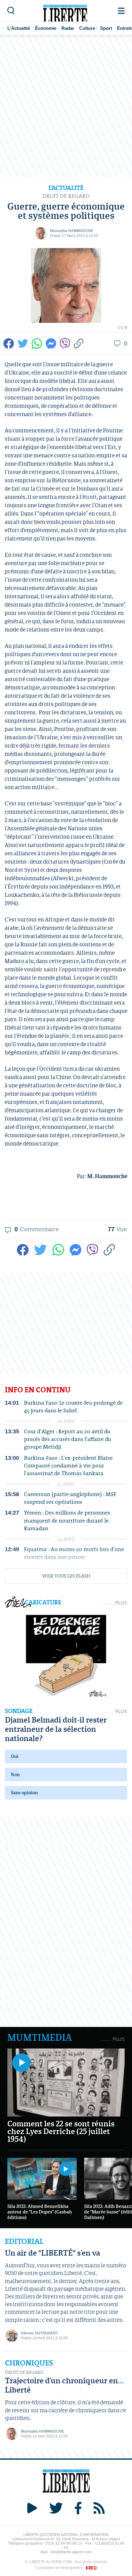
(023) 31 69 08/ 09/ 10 (64, 2543)
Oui (15, 1756)
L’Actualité (19, 28)
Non (15, 1774)
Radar (68, 28)
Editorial (24, 2241)
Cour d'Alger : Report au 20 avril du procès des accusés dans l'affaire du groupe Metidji (68, 1439)
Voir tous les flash (66, 1576)
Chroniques (29, 2363)
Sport (106, 28)
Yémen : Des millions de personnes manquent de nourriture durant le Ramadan (67, 1520)
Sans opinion (24, 1793)
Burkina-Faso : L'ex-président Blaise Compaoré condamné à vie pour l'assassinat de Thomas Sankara (68, 1466)
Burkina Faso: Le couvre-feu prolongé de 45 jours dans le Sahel (73, 1406)
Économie (46, 28)
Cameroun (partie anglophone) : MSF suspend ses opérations (70, 1498)
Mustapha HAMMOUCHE (72, 231)
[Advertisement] (66, 106)
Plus (121, 1603)
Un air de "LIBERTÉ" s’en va (52, 2253)
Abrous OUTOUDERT (39, 2333)
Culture (87, 28)
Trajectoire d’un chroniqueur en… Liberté (64, 2385)
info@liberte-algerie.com (71, 2552)
